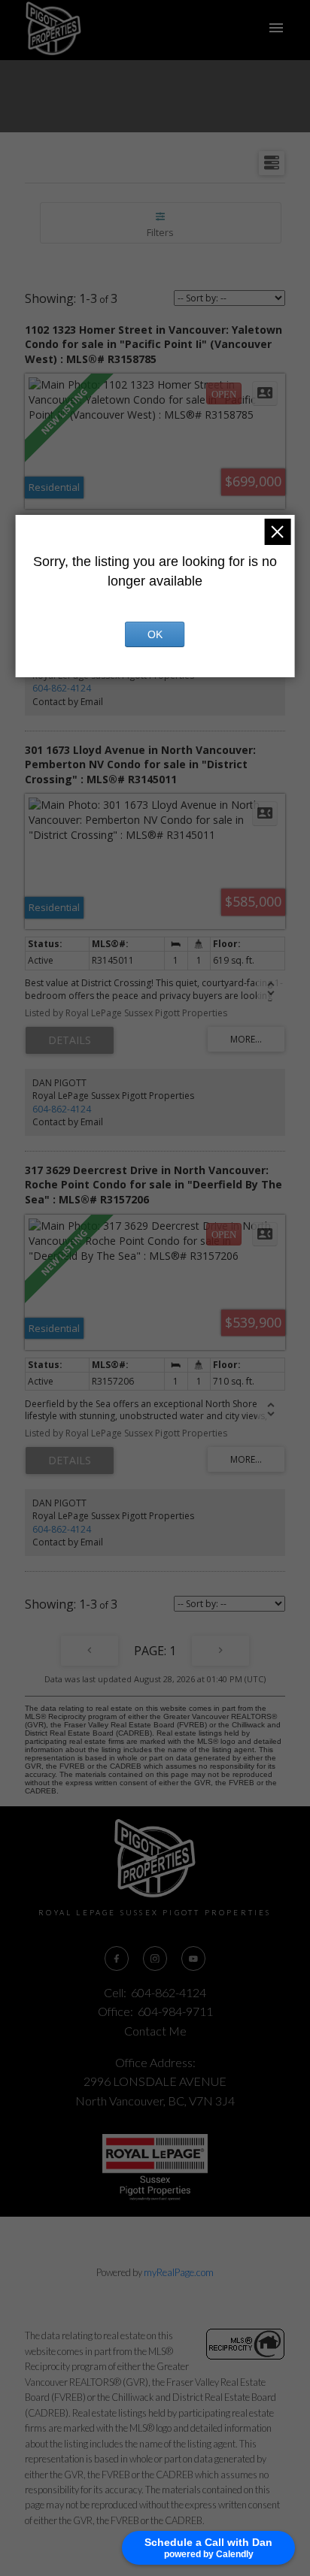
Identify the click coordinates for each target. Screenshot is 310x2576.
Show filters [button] (161, 223)
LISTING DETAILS (70, 1040)
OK (155, 634)
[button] (117, 1958)
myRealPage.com (179, 2272)
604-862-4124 (62, 688)
